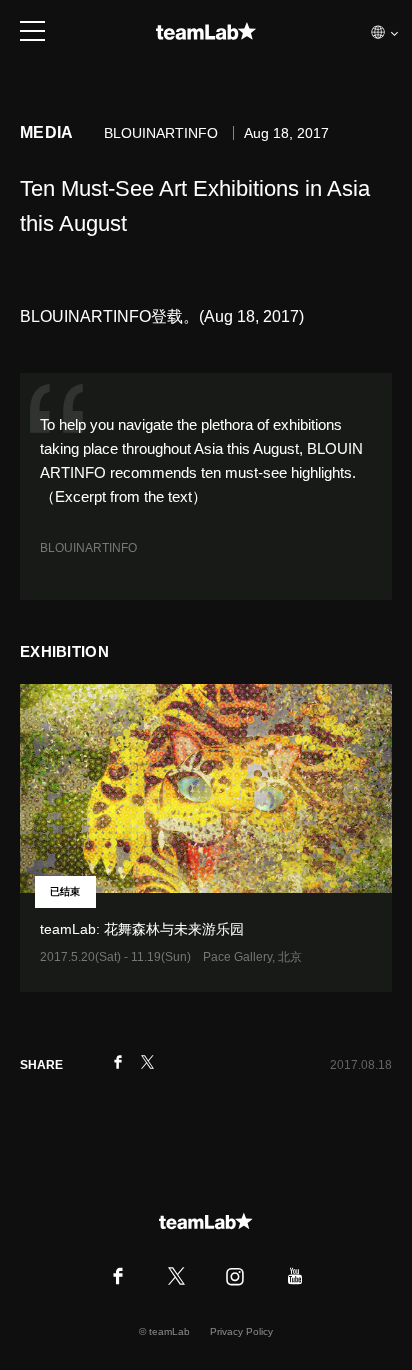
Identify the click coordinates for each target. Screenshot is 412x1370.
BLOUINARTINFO (88, 548)
